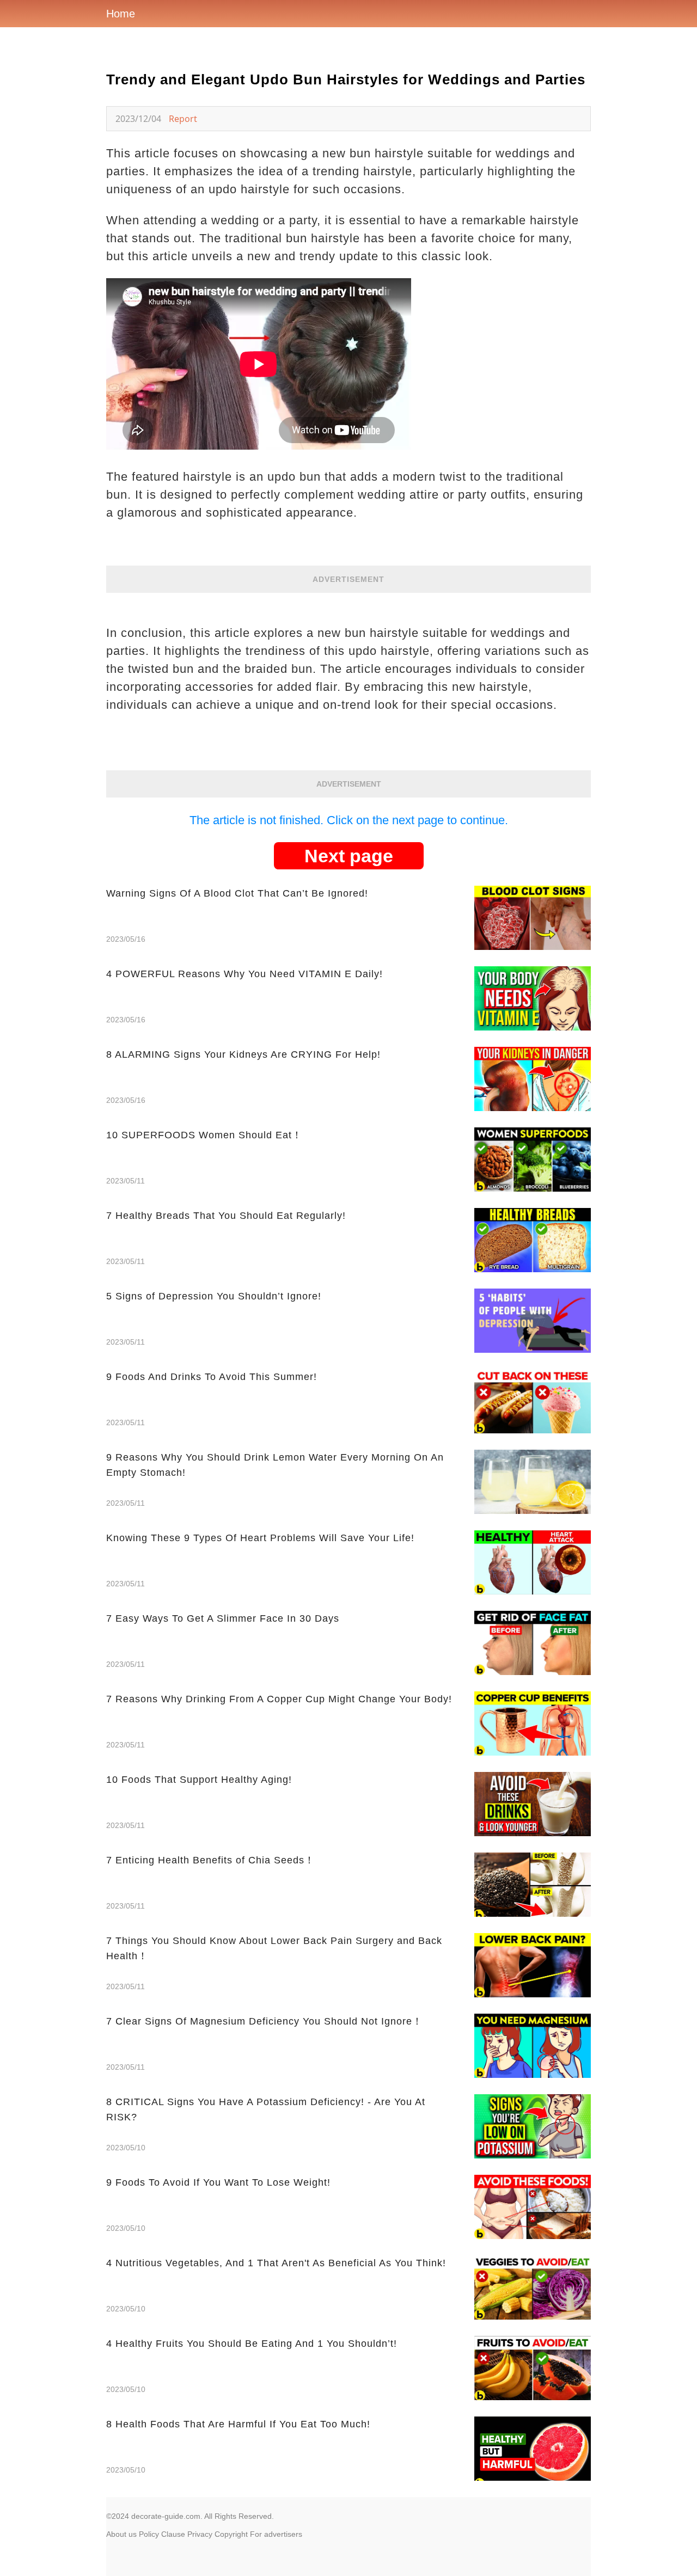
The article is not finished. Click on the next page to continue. (349, 820)
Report (183, 119)
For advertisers (276, 2534)
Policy (149, 2534)
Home (121, 14)
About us (121, 2534)
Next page (349, 856)
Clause (173, 2534)
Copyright (231, 2534)
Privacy (200, 2534)
